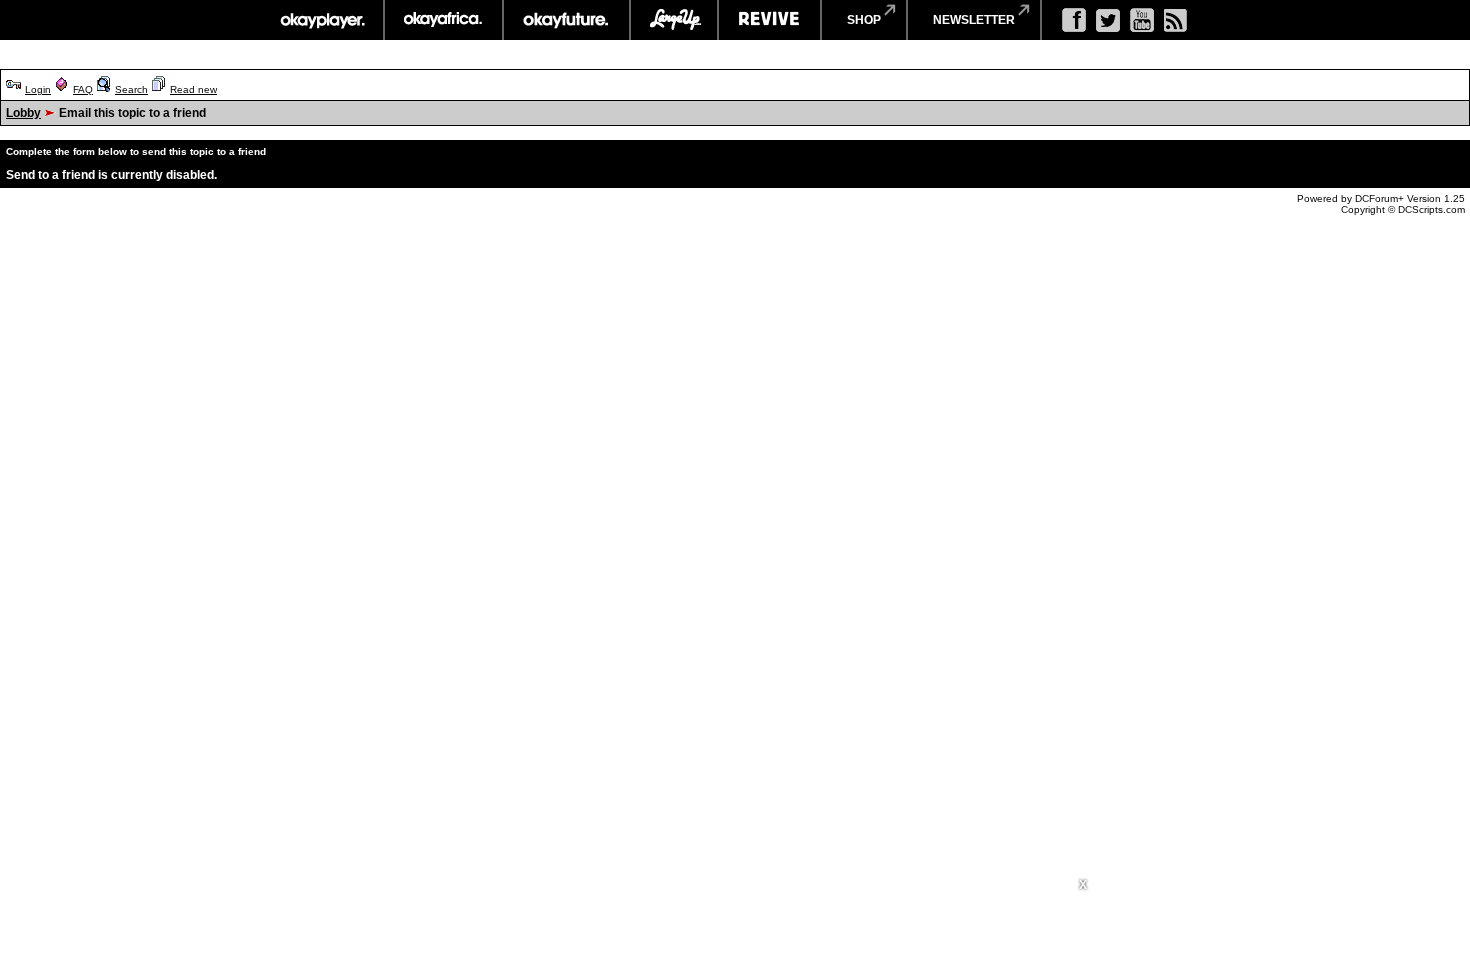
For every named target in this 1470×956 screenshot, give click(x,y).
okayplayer (321, 20)
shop (864, 20)
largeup (674, 20)
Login (38, 89)
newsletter (974, 20)
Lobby (23, 113)
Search (131, 89)
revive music (769, 20)
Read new (193, 89)
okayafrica (443, 20)
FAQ (83, 89)
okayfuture (566, 20)
